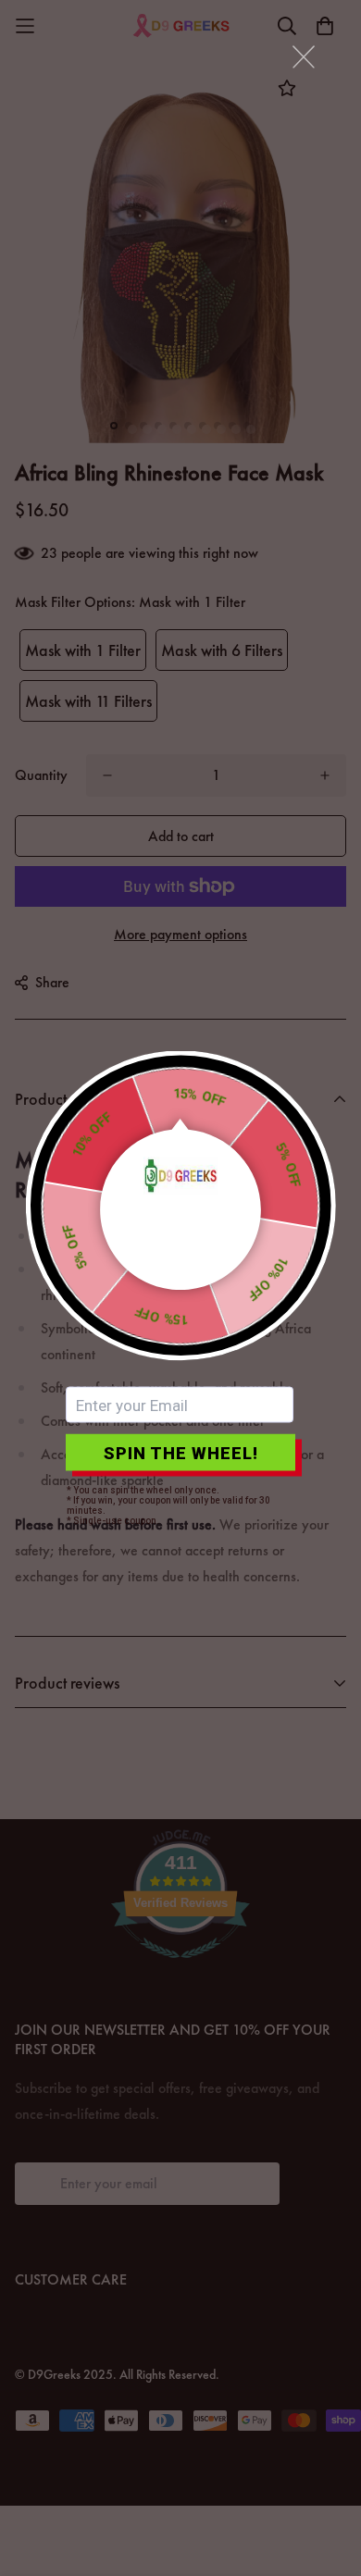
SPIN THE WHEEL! (181, 1452)
